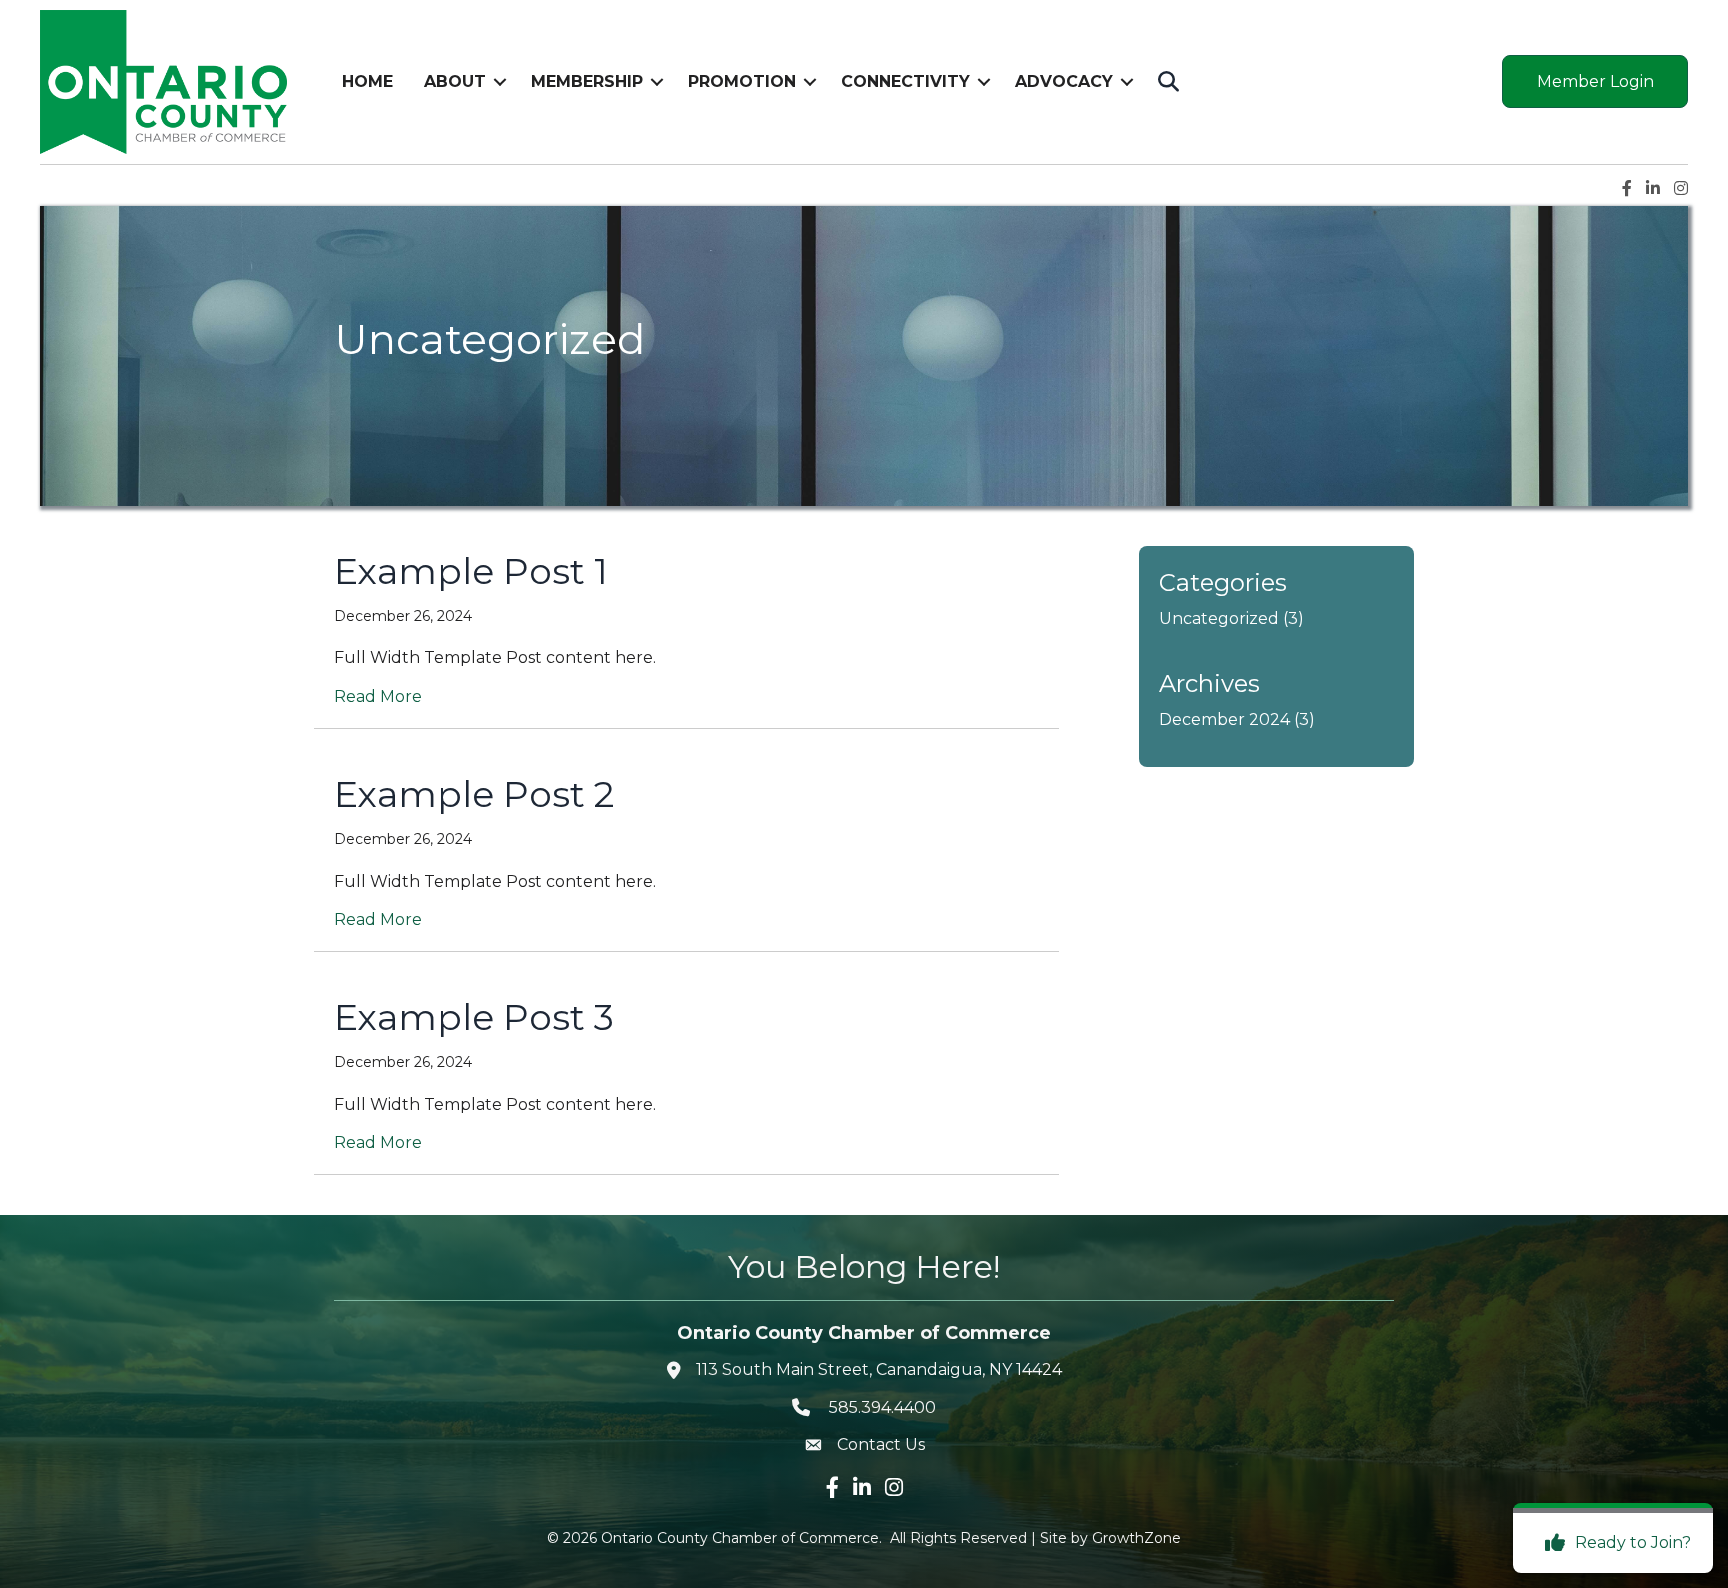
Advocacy (1064, 81)
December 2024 (1224, 719)
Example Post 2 (474, 794)
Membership (587, 81)
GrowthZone (1136, 1538)
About (455, 81)
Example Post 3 (474, 1017)
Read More (378, 696)
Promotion (742, 81)
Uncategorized (1219, 618)
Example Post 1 (471, 571)
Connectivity (905, 81)
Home (367, 81)
